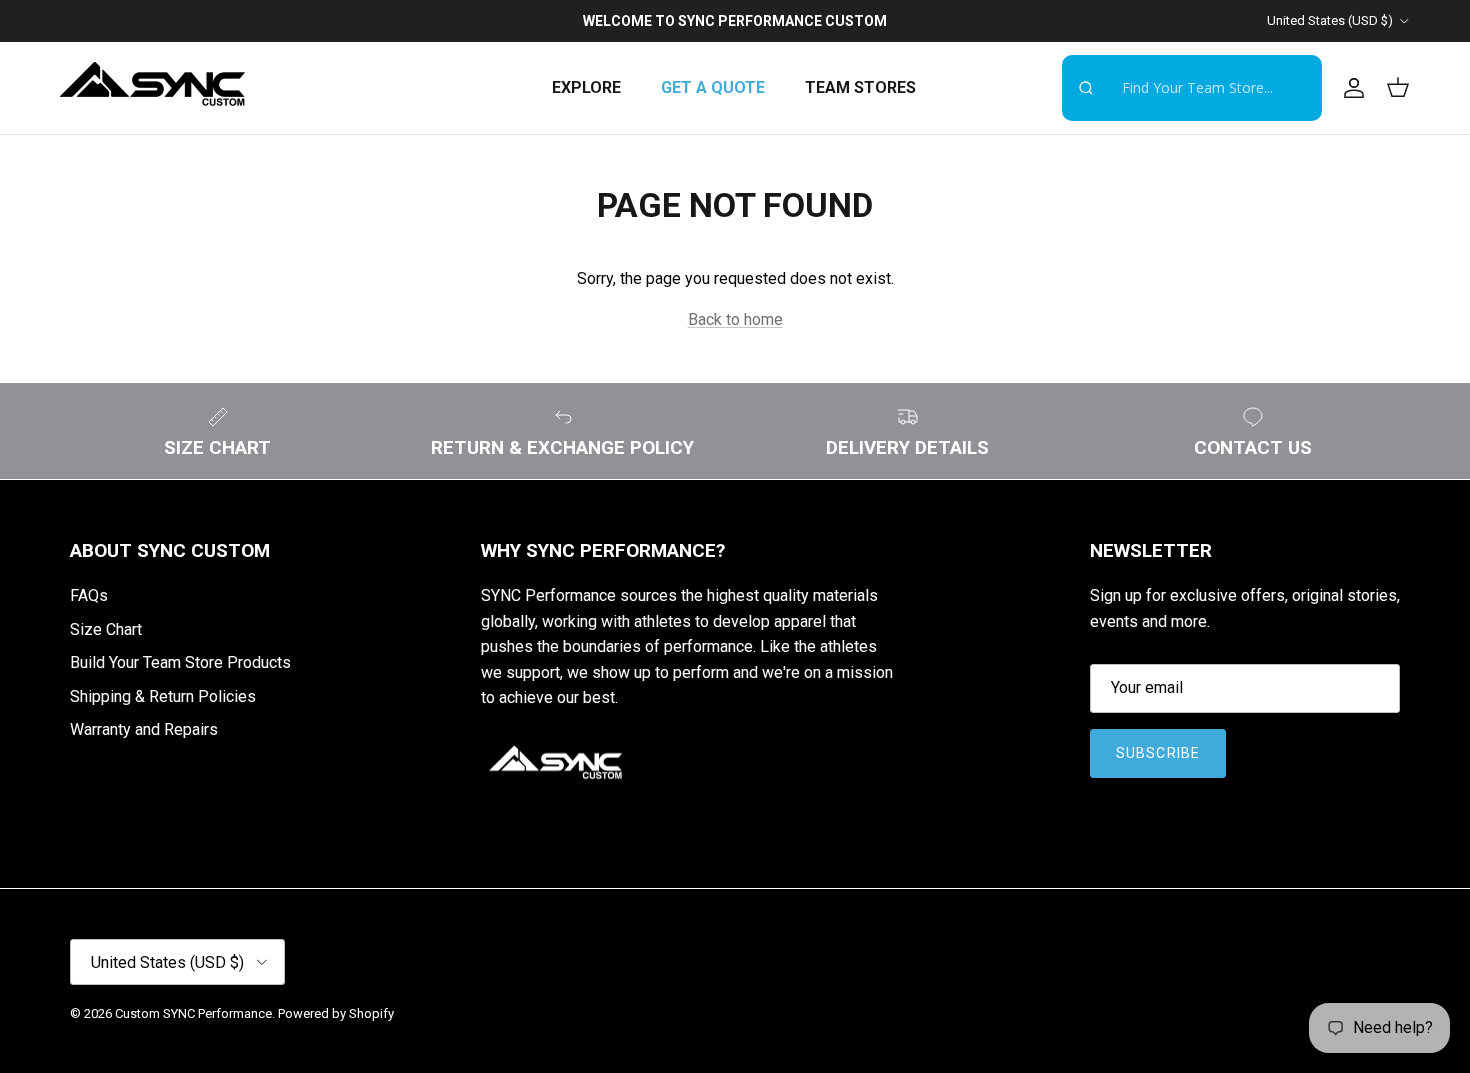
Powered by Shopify (336, 1013)
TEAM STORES (860, 87)
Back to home (735, 319)
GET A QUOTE (713, 87)
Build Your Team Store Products (180, 662)
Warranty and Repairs (144, 729)
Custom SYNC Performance (193, 1013)
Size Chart (106, 629)
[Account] (1350, 88)
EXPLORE (586, 87)
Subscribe (1158, 753)
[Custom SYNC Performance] (152, 88)
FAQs (89, 595)
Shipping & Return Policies (163, 696)
